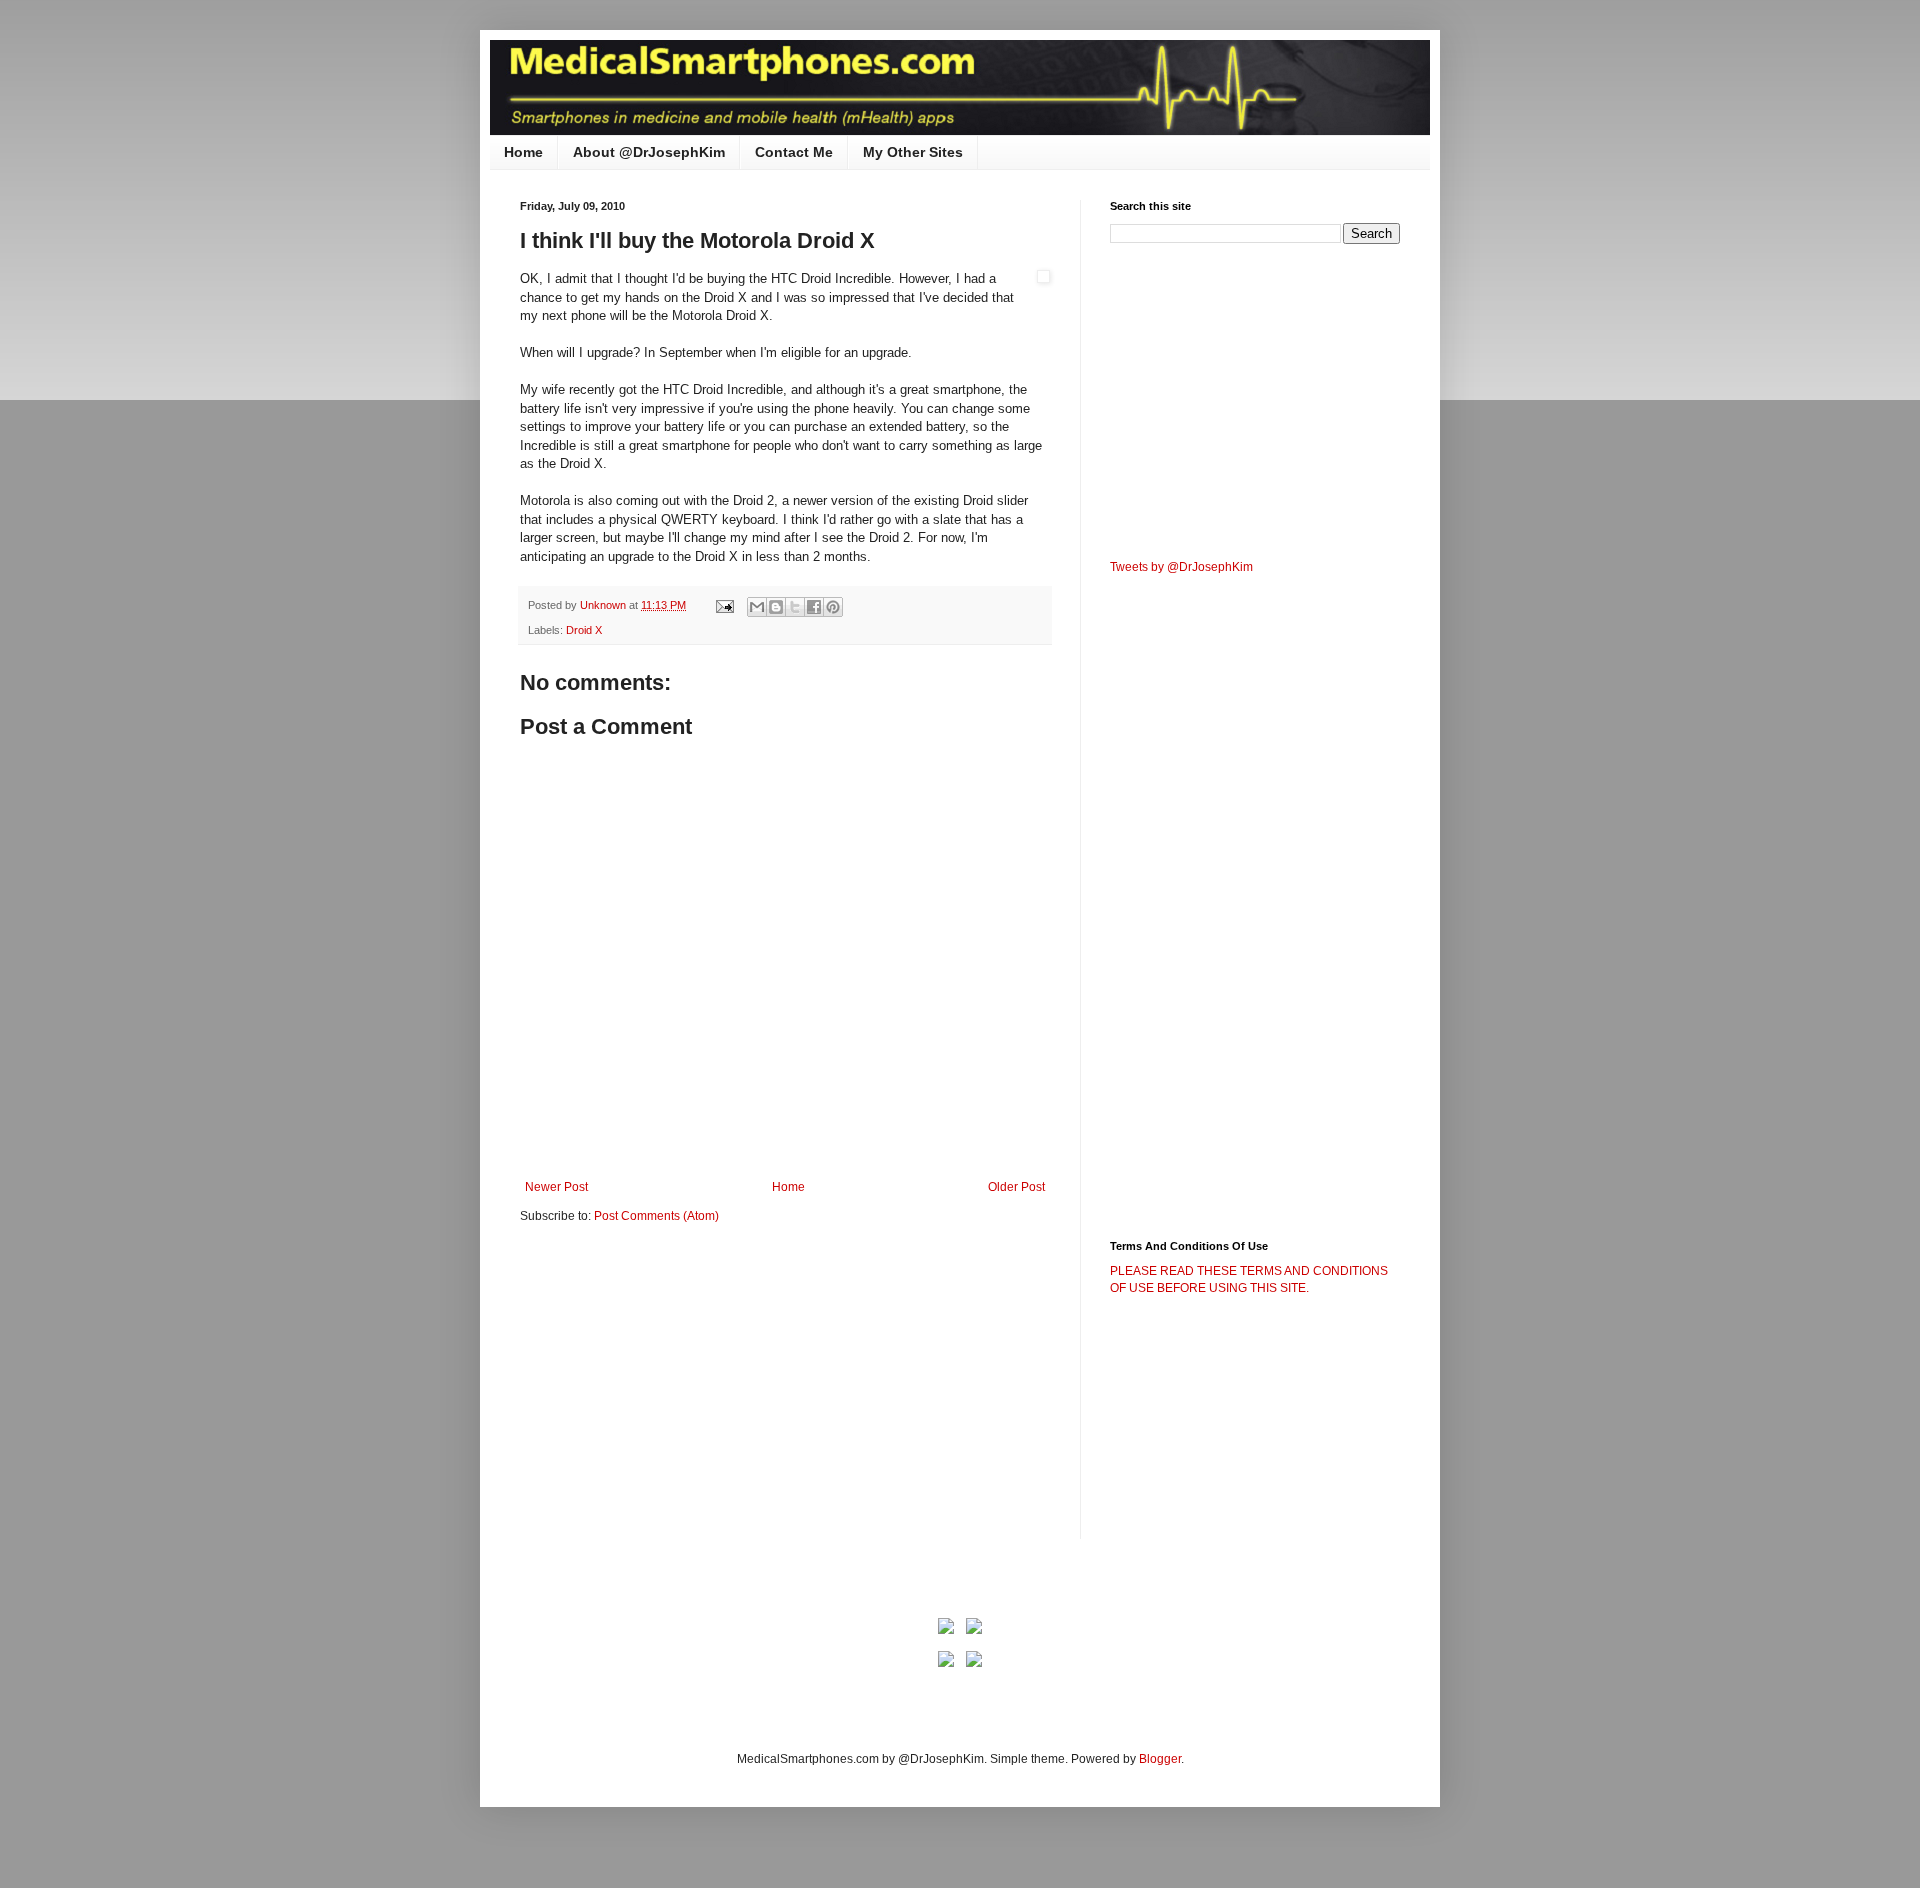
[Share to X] (795, 607)
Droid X (584, 630)
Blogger (1160, 1759)
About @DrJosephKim (649, 152)
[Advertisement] (688, 1395)
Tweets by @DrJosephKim (1181, 567)
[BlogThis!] (776, 607)
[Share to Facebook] (814, 607)
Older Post (1016, 1187)
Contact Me (794, 152)
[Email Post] (724, 605)
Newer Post (556, 1187)
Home (523, 152)
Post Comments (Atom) (656, 1216)
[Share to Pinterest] (833, 607)
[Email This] (757, 607)
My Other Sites (913, 152)
